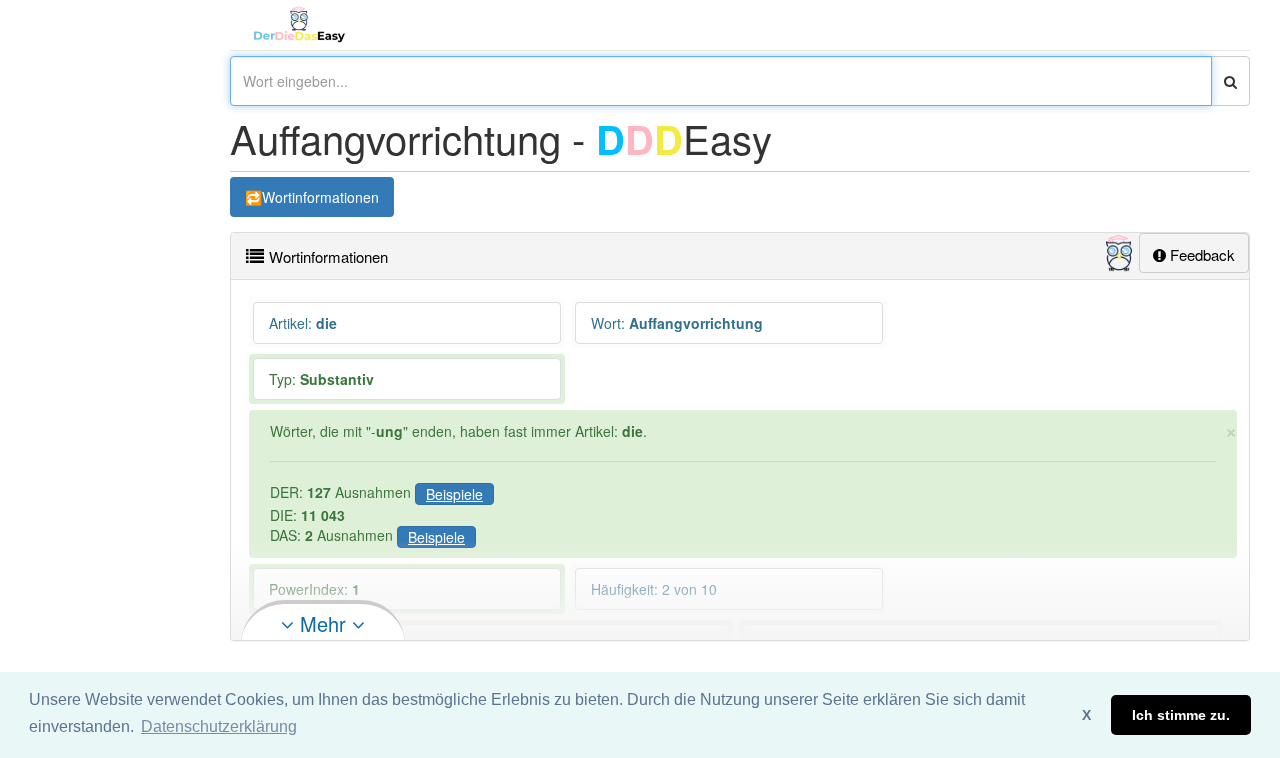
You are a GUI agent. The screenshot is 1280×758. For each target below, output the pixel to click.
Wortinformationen (320, 197)
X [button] (1086, 715)
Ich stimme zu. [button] (1181, 715)
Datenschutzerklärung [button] (219, 726)
